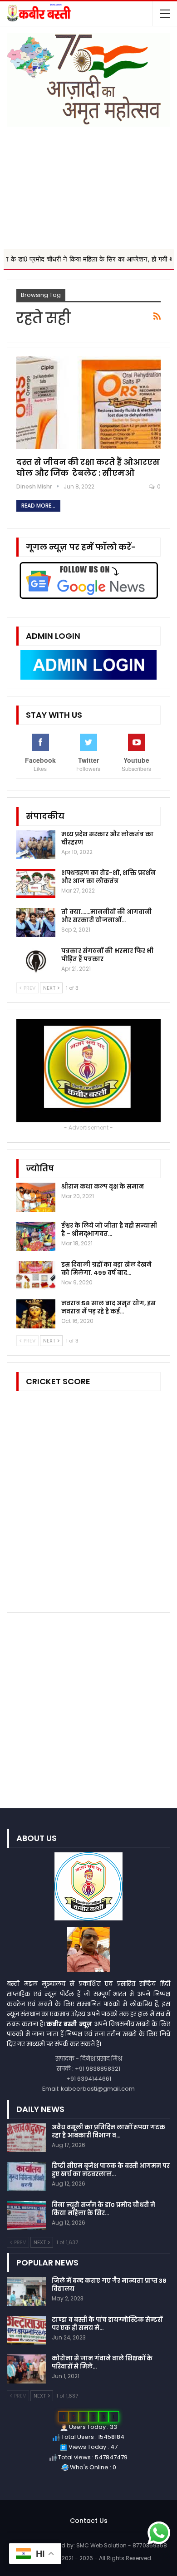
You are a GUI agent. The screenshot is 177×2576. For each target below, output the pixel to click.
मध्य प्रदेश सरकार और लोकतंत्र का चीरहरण (107, 838)
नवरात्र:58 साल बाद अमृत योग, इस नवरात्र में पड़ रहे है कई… (108, 1307)
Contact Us (89, 2521)
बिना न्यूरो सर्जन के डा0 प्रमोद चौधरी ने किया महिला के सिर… (103, 2209)
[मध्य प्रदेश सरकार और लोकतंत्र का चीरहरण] (36, 845)
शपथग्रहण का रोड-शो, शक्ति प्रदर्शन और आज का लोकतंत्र (108, 877)
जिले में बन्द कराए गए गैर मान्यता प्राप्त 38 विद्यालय (109, 2285)
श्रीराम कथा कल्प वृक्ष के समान (103, 1187)
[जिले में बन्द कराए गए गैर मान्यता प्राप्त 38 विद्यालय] (26, 2291)
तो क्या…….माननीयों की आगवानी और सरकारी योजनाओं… (106, 916)
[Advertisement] (88, 183)
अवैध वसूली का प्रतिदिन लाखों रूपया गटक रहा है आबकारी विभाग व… (108, 2131)
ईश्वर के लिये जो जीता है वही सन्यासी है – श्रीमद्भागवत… (109, 1230)
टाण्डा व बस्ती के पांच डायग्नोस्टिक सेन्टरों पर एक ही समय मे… (107, 2324)
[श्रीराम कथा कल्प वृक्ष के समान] (36, 1197)
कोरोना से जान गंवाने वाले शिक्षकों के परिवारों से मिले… (102, 2362)
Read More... (38, 506)
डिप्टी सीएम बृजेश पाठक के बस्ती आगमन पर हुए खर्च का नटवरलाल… (111, 2170)
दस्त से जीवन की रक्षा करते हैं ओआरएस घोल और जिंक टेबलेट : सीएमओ (88, 467)
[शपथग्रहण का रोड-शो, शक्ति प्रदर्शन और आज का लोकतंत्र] (36, 883)
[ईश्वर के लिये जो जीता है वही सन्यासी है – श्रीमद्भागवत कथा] (36, 1236)
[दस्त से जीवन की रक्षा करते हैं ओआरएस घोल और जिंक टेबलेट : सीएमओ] (88, 403)
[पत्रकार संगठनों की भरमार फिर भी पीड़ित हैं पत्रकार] (36, 962)
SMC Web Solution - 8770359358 (122, 2545)
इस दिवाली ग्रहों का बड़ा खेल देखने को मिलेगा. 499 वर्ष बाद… (106, 1269)
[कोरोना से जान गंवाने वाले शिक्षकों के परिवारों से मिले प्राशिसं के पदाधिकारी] (26, 2369)
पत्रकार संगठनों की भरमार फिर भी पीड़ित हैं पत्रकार (107, 955)
